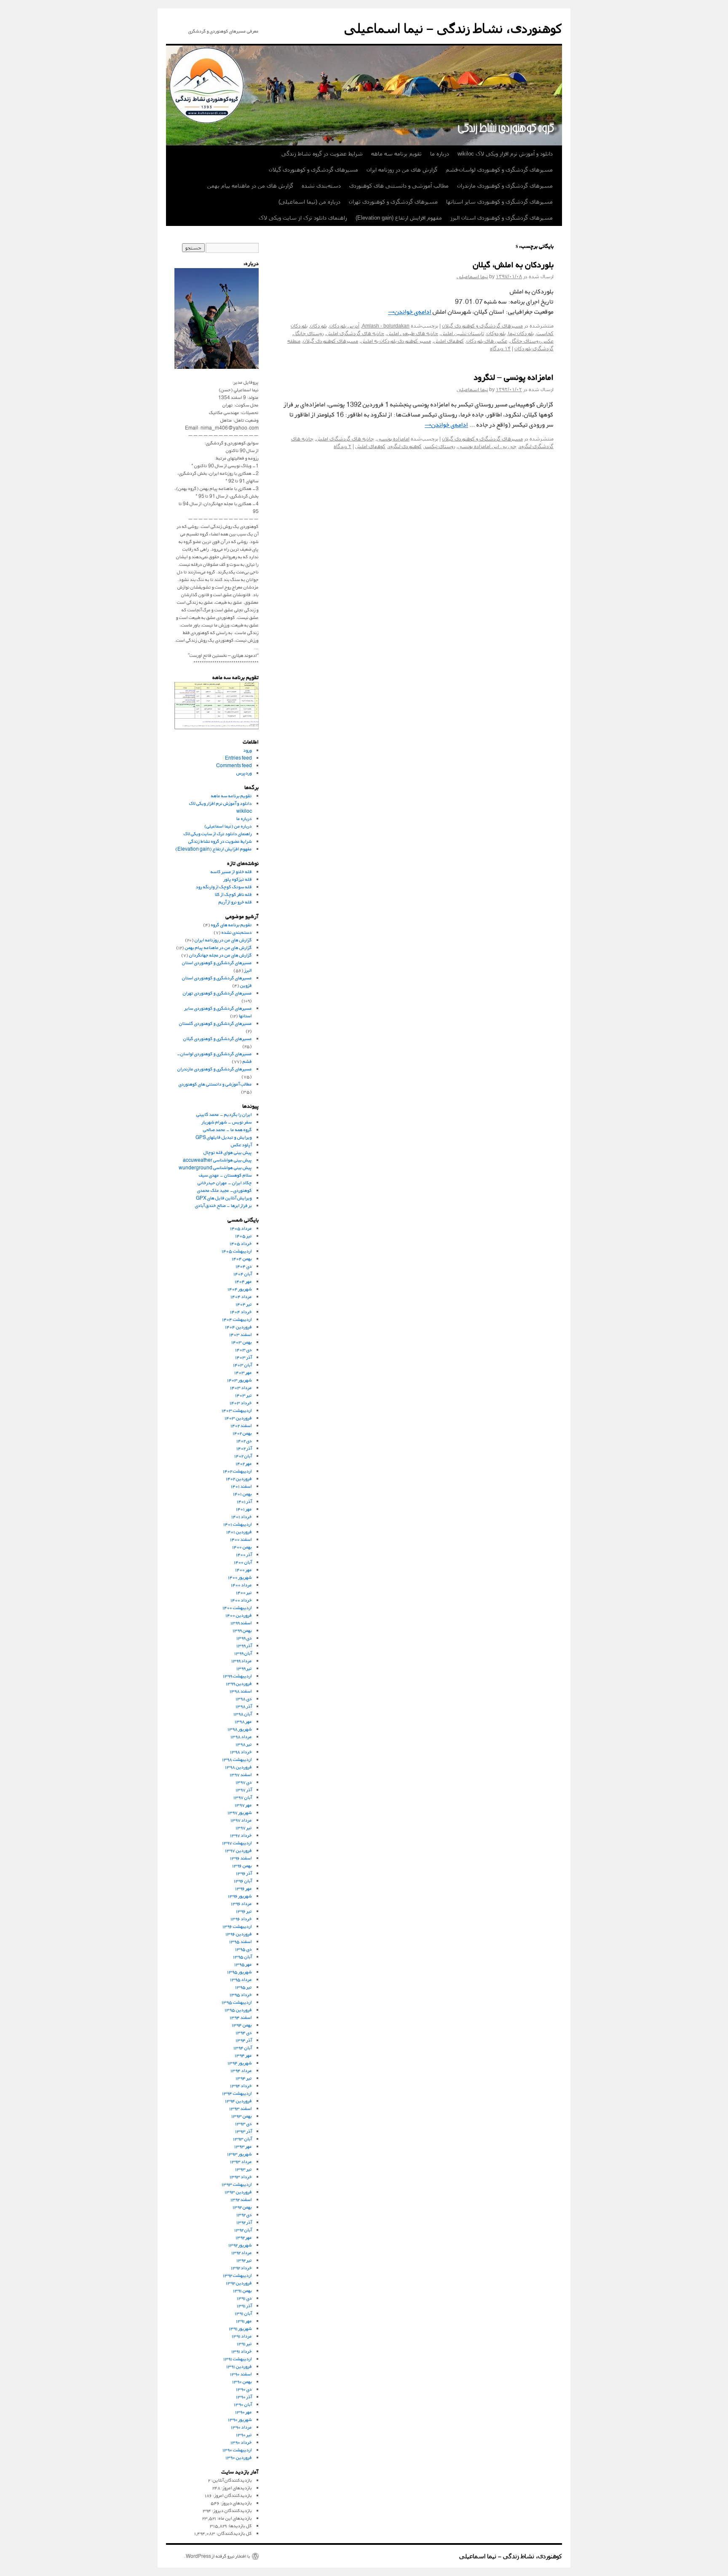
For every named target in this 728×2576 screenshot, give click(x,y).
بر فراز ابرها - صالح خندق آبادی (223, 1205)
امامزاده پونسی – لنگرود (514, 378)
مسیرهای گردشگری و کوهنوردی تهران (393, 202)
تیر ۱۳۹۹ (244, 1668)
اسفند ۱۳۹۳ (241, 2108)
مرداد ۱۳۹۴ (241, 2070)
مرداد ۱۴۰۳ (241, 1387)
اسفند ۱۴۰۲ (241, 1425)
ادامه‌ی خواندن (410, 312)
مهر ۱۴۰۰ (244, 1570)
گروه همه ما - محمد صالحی (227, 1130)
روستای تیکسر (440, 446)
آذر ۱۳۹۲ (244, 2222)
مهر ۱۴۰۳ (243, 1372)
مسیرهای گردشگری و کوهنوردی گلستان (215, 1023)
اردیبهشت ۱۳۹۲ (237, 2275)
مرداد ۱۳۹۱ (242, 2336)
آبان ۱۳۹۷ (243, 1797)
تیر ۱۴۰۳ (244, 1395)
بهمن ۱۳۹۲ (242, 2207)
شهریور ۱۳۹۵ (240, 1972)
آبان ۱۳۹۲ (243, 2230)
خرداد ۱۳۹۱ (242, 2351)
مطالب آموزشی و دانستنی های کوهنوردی (399, 186)
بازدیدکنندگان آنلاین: (231, 2480)
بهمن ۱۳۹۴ (242, 2025)
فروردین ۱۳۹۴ (238, 2101)
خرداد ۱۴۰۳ (241, 1403)
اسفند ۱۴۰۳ (241, 1334)
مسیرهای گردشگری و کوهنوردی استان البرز (502, 218)
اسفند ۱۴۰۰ (241, 1539)
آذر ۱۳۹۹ (244, 1645)
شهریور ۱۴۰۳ (240, 1380)
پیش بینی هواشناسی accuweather (217, 1160)
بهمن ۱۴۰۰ (242, 1547)
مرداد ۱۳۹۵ (241, 1979)
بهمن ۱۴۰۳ (242, 1342)
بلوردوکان (496, 333)
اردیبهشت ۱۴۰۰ (237, 1608)
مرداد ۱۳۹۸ (241, 1737)
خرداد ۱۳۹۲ (241, 2268)
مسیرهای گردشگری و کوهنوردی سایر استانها (499, 202)
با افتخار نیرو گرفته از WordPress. (217, 2556)
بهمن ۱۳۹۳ (242, 2116)
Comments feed (234, 765)
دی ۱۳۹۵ (244, 1949)
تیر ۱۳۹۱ (244, 2344)
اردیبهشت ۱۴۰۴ (237, 1319)
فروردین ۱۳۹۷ (238, 1850)
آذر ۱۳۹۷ (244, 1790)
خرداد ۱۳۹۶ (241, 1919)
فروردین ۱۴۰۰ (239, 1615)
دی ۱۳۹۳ (244, 2123)
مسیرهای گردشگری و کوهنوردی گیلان (313, 170)
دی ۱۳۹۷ (244, 1782)
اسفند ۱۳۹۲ (241, 2199)
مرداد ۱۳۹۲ (242, 2252)
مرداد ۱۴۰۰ (241, 1585)
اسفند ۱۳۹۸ (241, 1691)
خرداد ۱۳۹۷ (241, 1835)
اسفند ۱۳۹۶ (241, 1858)
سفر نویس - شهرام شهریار (227, 1122)
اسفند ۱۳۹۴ (241, 2017)
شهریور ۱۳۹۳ (240, 2154)
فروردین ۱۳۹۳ (238, 2192)
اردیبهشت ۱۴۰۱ (238, 1524)
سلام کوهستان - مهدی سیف (225, 1175)
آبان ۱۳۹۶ (243, 1881)
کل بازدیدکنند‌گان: (234, 2533)
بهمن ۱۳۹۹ (242, 1630)
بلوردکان (318, 326)
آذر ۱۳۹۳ (244, 2131)
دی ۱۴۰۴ (244, 1266)
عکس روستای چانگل (532, 341)
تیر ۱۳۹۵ (244, 1987)
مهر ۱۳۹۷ (243, 1805)
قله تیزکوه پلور (238, 879)
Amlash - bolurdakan (386, 326)
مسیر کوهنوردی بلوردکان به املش (396, 341)
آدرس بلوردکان (344, 326)
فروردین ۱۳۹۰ (239, 2457)
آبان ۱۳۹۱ (243, 2313)
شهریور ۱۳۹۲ (240, 2245)
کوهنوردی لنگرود (405, 446)
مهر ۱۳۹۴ (243, 2055)
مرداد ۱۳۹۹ (242, 1661)
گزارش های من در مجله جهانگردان (221, 955)
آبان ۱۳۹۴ (243, 2048)
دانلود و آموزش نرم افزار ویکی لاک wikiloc (505, 154)
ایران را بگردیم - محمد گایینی (224, 1114)
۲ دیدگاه (343, 446)
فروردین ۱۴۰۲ (239, 1479)
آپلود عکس (241, 1145)
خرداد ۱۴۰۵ (241, 1243)
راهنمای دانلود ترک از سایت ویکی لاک (303, 218)
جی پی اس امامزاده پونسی (487, 446)
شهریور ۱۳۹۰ (240, 2419)
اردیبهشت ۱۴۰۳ (237, 1410)
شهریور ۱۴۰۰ (240, 1577)
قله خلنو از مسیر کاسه (231, 872)
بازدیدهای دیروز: (236, 2503)
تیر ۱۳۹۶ (244, 1911)
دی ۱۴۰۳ (244, 1350)
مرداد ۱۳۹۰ (241, 2427)
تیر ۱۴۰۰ (244, 1592)
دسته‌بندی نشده (321, 186)
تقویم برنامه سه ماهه (396, 154)
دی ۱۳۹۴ (244, 2032)
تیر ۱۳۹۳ (244, 2169)
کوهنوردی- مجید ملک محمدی (225, 1190)
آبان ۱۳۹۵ (242, 1957)
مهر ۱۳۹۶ (244, 1888)
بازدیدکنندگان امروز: (232, 2495)
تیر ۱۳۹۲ (244, 2260)
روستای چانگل (308, 333)
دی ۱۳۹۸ (244, 1699)
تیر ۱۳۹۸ (244, 1744)
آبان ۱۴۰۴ (243, 1274)
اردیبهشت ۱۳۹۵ (237, 2002)
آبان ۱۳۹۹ (243, 1653)
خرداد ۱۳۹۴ (241, 2086)
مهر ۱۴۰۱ (244, 1509)
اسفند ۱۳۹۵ (241, 1941)
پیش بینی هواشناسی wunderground (215, 1167)
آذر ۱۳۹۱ (244, 2306)
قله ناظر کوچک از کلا (233, 894)
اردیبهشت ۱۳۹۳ (237, 2184)
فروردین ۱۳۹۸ (238, 1767)
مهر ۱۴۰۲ (244, 1463)
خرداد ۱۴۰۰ (241, 1600)
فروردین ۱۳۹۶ (239, 1934)
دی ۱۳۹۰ (244, 2389)
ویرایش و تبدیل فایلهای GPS (224, 1137)
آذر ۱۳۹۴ (244, 2040)
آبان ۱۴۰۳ (242, 1365)
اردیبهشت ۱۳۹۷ (237, 1843)
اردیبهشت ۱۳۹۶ (237, 1926)
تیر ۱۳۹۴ (244, 2078)
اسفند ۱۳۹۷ (241, 1774)
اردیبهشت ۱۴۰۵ (237, 1251)
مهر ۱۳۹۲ (244, 2237)
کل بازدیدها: (239, 2526)
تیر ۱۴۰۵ (244, 1236)
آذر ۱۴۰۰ (244, 1554)
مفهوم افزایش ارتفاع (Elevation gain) (399, 218)
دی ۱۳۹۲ (244, 2215)
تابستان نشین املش (462, 333)
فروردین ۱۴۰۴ (238, 1327)
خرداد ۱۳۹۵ (241, 1994)
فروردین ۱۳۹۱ (239, 2366)
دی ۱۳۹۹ (244, 1638)
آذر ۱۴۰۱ (244, 1501)
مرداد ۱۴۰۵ (241, 1228)
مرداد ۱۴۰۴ (241, 1296)
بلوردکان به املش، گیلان (513, 266)
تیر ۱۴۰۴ (244, 1304)
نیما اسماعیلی (472, 277)
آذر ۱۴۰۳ (244, 1357)
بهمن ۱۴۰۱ (242, 1494)
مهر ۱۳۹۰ (244, 2412)
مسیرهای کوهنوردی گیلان (331, 341)
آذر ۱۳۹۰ (244, 2397)
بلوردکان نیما (521, 333)
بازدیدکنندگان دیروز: (232, 2510)
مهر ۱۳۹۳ (243, 2146)
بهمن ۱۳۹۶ (242, 1866)
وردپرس (244, 773)
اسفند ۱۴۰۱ (241, 1486)
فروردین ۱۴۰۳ (238, 1418)
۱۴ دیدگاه (500, 349)
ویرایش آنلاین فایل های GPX (224, 1198)
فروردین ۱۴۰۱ (239, 1532)
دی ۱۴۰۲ (244, 1441)
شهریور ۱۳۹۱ (240, 2328)
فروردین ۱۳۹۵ (238, 2010)
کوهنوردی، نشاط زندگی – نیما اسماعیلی (453, 28)
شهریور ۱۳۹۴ (240, 2063)
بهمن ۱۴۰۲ (242, 1433)
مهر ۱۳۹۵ (243, 1964)
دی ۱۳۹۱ (244, 2298)
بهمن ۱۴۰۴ (242, 1258)
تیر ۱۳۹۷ (244, 1828)
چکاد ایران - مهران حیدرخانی (225, 1183)
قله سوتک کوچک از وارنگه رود (224, 887)
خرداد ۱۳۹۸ (241, 1752)
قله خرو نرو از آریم (235, 902)
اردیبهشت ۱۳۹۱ (238, 2359)
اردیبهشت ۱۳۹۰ (237, 2450)
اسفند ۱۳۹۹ (241, 1623)
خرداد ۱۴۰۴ (241, 1312)
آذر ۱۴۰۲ (244, 1448)
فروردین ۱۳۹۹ (239, 1683)
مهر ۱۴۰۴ (243, 1281)
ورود (248, 750)
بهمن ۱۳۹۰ (242, 2381)
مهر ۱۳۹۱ (244, 2321)
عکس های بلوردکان (487, 341)
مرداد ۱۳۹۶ (241, 1903)
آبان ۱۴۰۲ (243, 1456)
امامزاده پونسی (393, 439)
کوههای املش (449, 341)
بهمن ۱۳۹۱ (242, 2290)
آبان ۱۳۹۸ (243, 1714)
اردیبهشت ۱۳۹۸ (237, 1759)
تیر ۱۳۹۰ (244, 2435)
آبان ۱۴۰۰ (243, 1562)
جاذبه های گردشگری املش (355, 333)
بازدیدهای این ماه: (234, 2518)
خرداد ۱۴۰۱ (242, 1516)
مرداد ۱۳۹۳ (241, 2161)
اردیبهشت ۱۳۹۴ (237, 2093)
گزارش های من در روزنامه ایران (402, 170)
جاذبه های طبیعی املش (412, 333)
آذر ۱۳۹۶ (244, 1873)
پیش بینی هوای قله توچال (228, 1152)
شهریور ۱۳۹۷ (240, 1812)
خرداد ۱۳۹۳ (241, 2177)
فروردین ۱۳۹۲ (239, 2283)
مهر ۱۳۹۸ (243, 1721)
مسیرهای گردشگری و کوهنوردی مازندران (505, 186)
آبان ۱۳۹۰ (243, 2404)
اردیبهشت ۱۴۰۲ (237, 1471)
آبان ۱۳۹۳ (242, 2139)
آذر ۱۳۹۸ (244, 1706)
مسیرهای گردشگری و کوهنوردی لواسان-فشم (499, 170)
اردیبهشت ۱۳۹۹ (237, 1676)
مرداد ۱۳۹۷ (241, 1820)
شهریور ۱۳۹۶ (240, 1896)
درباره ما (440, 154)
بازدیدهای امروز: (236, 2488)
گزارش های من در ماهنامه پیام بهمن (250, 186)
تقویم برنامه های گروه (232, 925)
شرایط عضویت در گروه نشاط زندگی (322, 154)
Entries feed (238, 758)
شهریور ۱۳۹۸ (240, 1729)
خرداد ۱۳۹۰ (241, 2442)
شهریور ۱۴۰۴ (240, 1289)
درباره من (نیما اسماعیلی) (309, 202)
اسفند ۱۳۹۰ (241, 2374)
